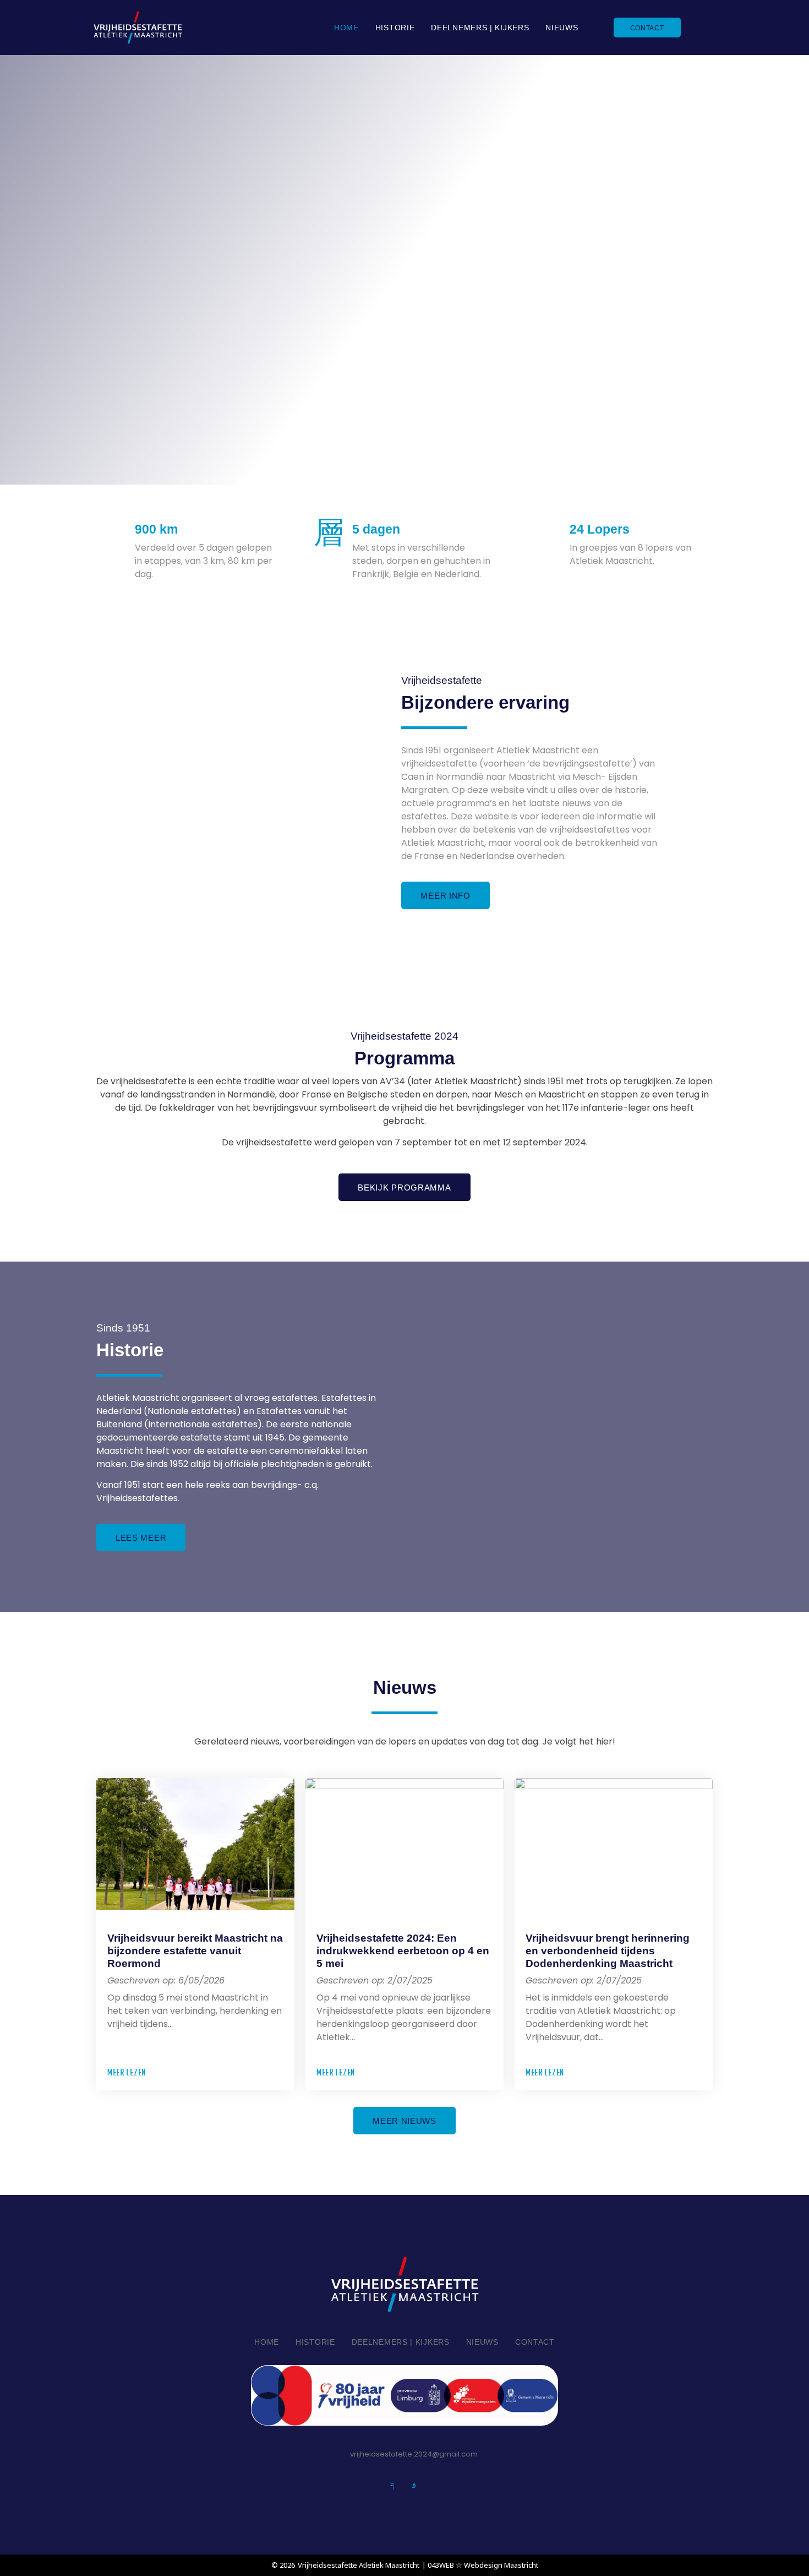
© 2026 (283, 2565)
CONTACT (647, 28)
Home (346, 28)
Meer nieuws (404, 2121)
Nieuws (562, 28)
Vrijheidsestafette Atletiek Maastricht (359, 2565)
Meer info (445, 896)
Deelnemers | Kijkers (480, 28)
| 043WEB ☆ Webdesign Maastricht (480, 2565)
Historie (395, 28)
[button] (132, 2074)
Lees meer (141, 1538)
